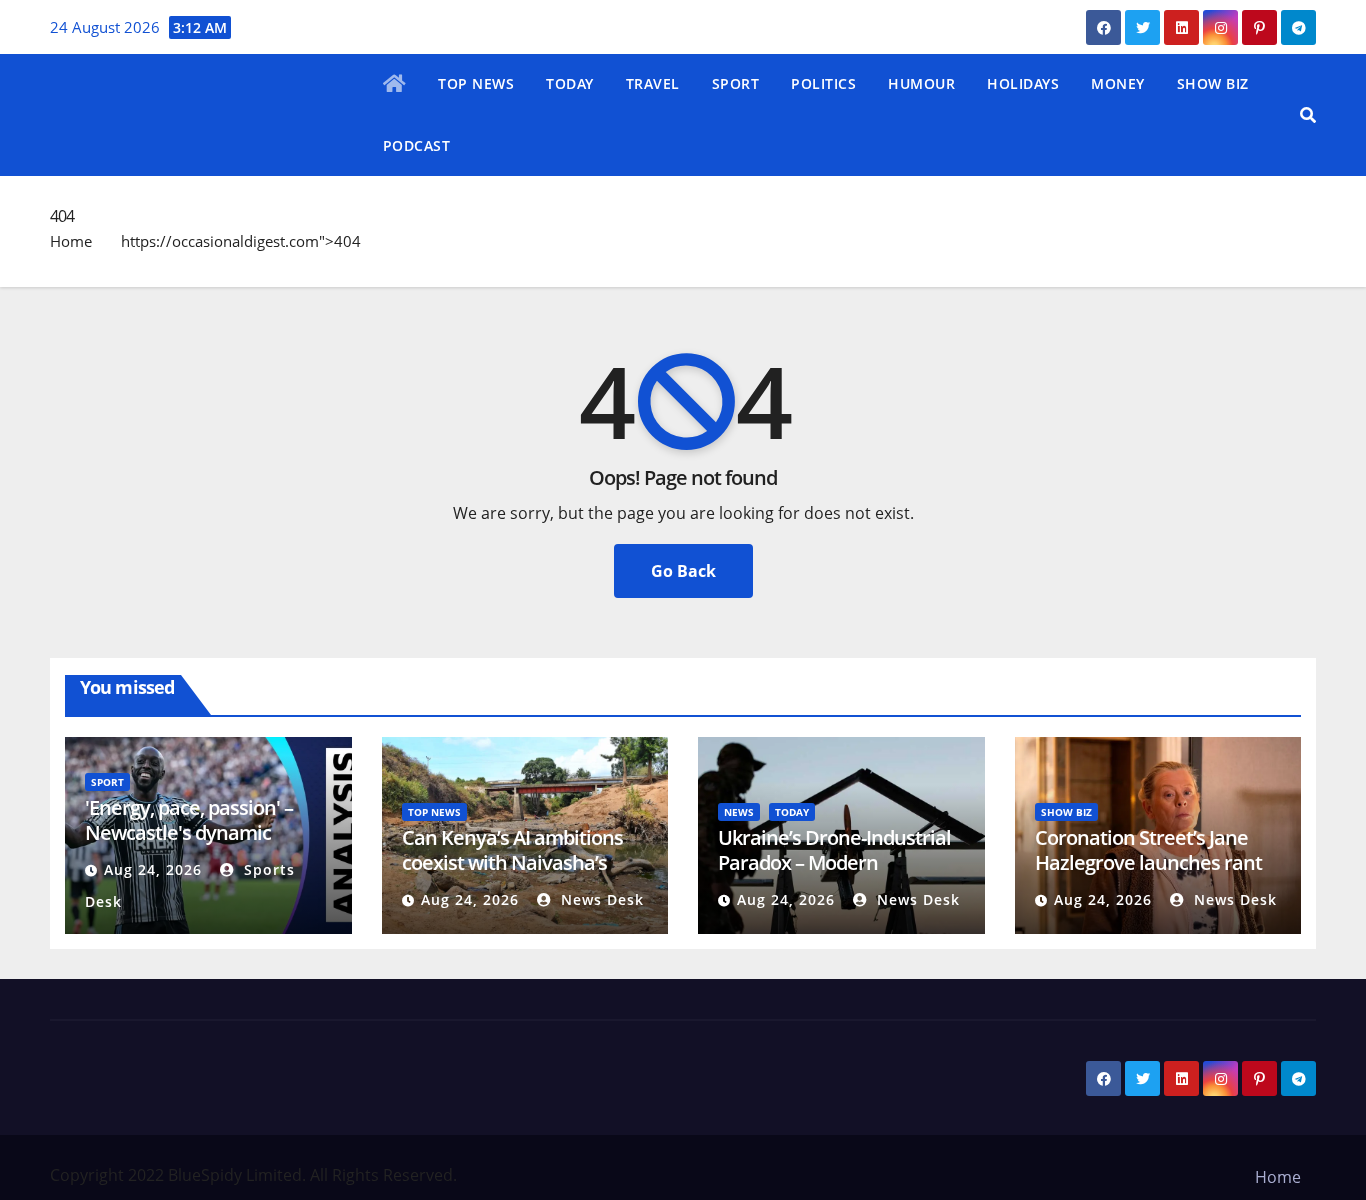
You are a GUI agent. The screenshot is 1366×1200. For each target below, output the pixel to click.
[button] (1308, 115)
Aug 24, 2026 (153, 869)
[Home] (395, 85)
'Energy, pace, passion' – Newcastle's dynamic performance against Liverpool (189, 845)
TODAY (570, 83)
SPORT (736, 83)
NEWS (739, 812)
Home (71, 241)
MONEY (1118, 83)
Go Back (683, 571)
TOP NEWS (476, 83)
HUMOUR (921, 83)
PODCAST (417, 145)
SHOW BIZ (1213, 83)
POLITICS (823, 83)
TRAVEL (653, 83)
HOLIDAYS (1023, 83)
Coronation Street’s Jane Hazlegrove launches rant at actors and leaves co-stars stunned (1148, 875)
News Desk (600, 899)
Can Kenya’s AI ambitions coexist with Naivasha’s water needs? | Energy (512, 862)
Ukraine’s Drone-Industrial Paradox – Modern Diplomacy (834, 862)
